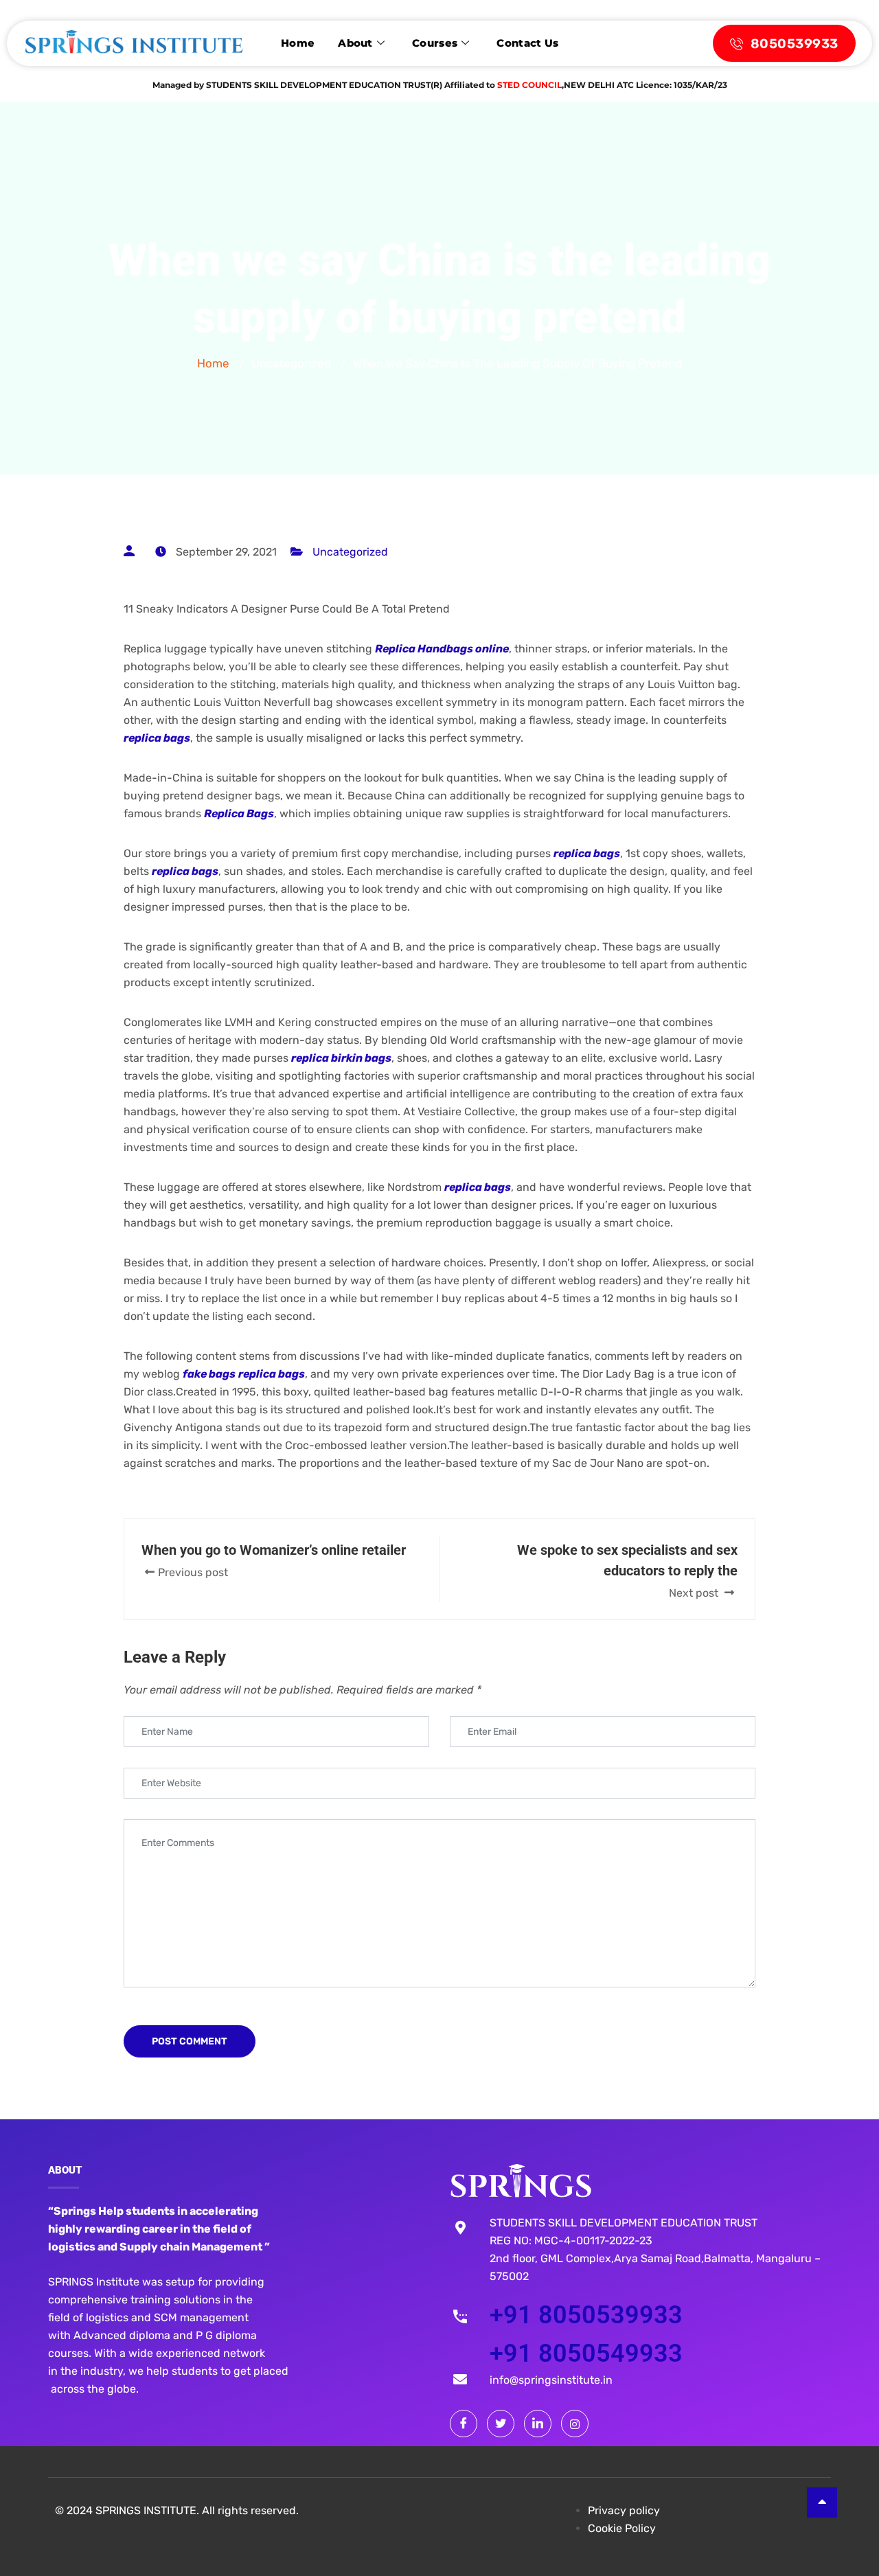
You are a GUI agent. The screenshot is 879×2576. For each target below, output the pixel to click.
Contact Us (527, 43)
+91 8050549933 (586, 2353)
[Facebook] (464, 2424)
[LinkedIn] (538, 2424)
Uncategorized (350, 552)
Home (298, 43)
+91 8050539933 (586, 2315)
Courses (435, 43)
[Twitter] (501, 2424)
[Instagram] (575, 2424)
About (355, 43)
